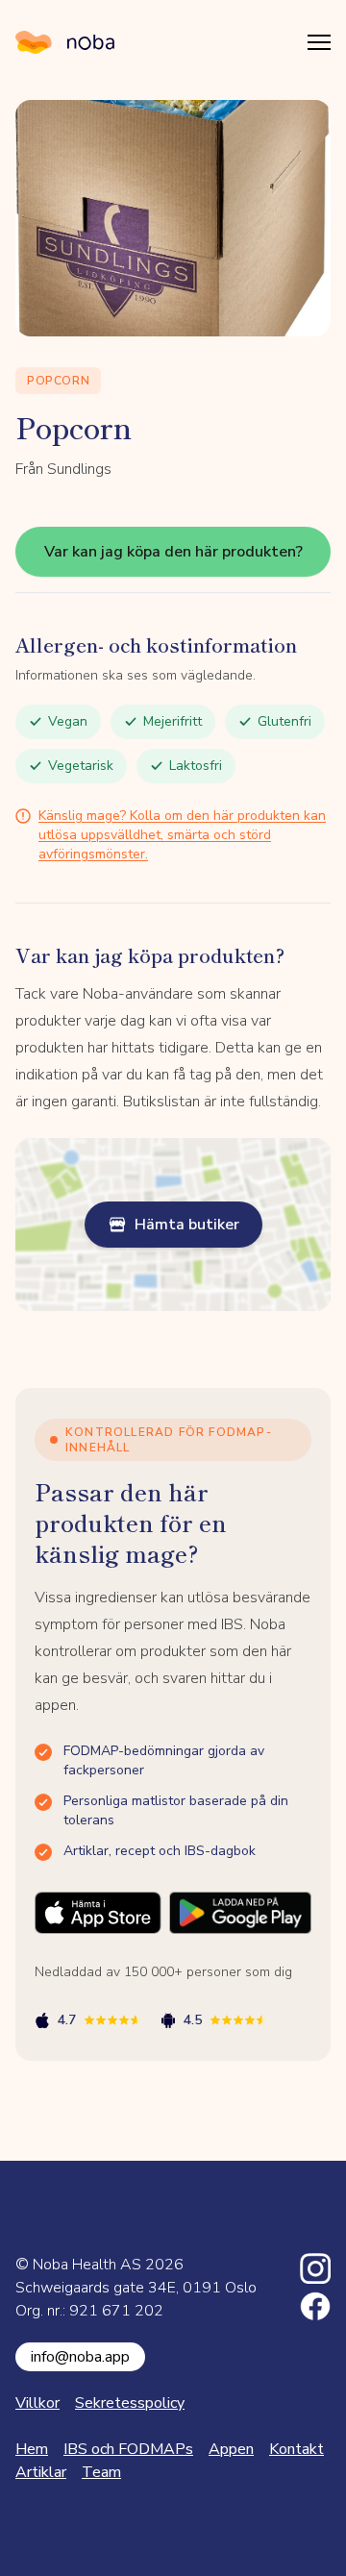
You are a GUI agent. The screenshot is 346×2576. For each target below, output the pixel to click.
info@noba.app (80, 2357)
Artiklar (41, 2472)
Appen (231, 2449)
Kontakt (297, 2449)
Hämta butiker (187, 1225)
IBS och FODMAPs (128, 2449)
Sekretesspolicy (130, 2403)
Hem (32, 2449)
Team (101, 2472)
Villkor (37, 2403)
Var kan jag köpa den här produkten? (173, 552)
